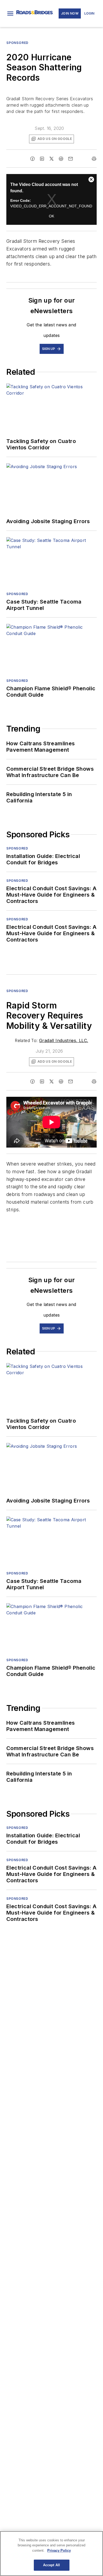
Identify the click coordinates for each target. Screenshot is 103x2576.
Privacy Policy (59, 2550)
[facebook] (32, 159)
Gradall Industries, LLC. (64, 1040)
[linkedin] (42, 159)
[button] (10, 13)
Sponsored (17, 991)
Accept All (51, 2565)
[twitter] (51, 159)
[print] (94, 159)
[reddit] (61, 159)
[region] (51, 2554)
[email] (71, 159)
